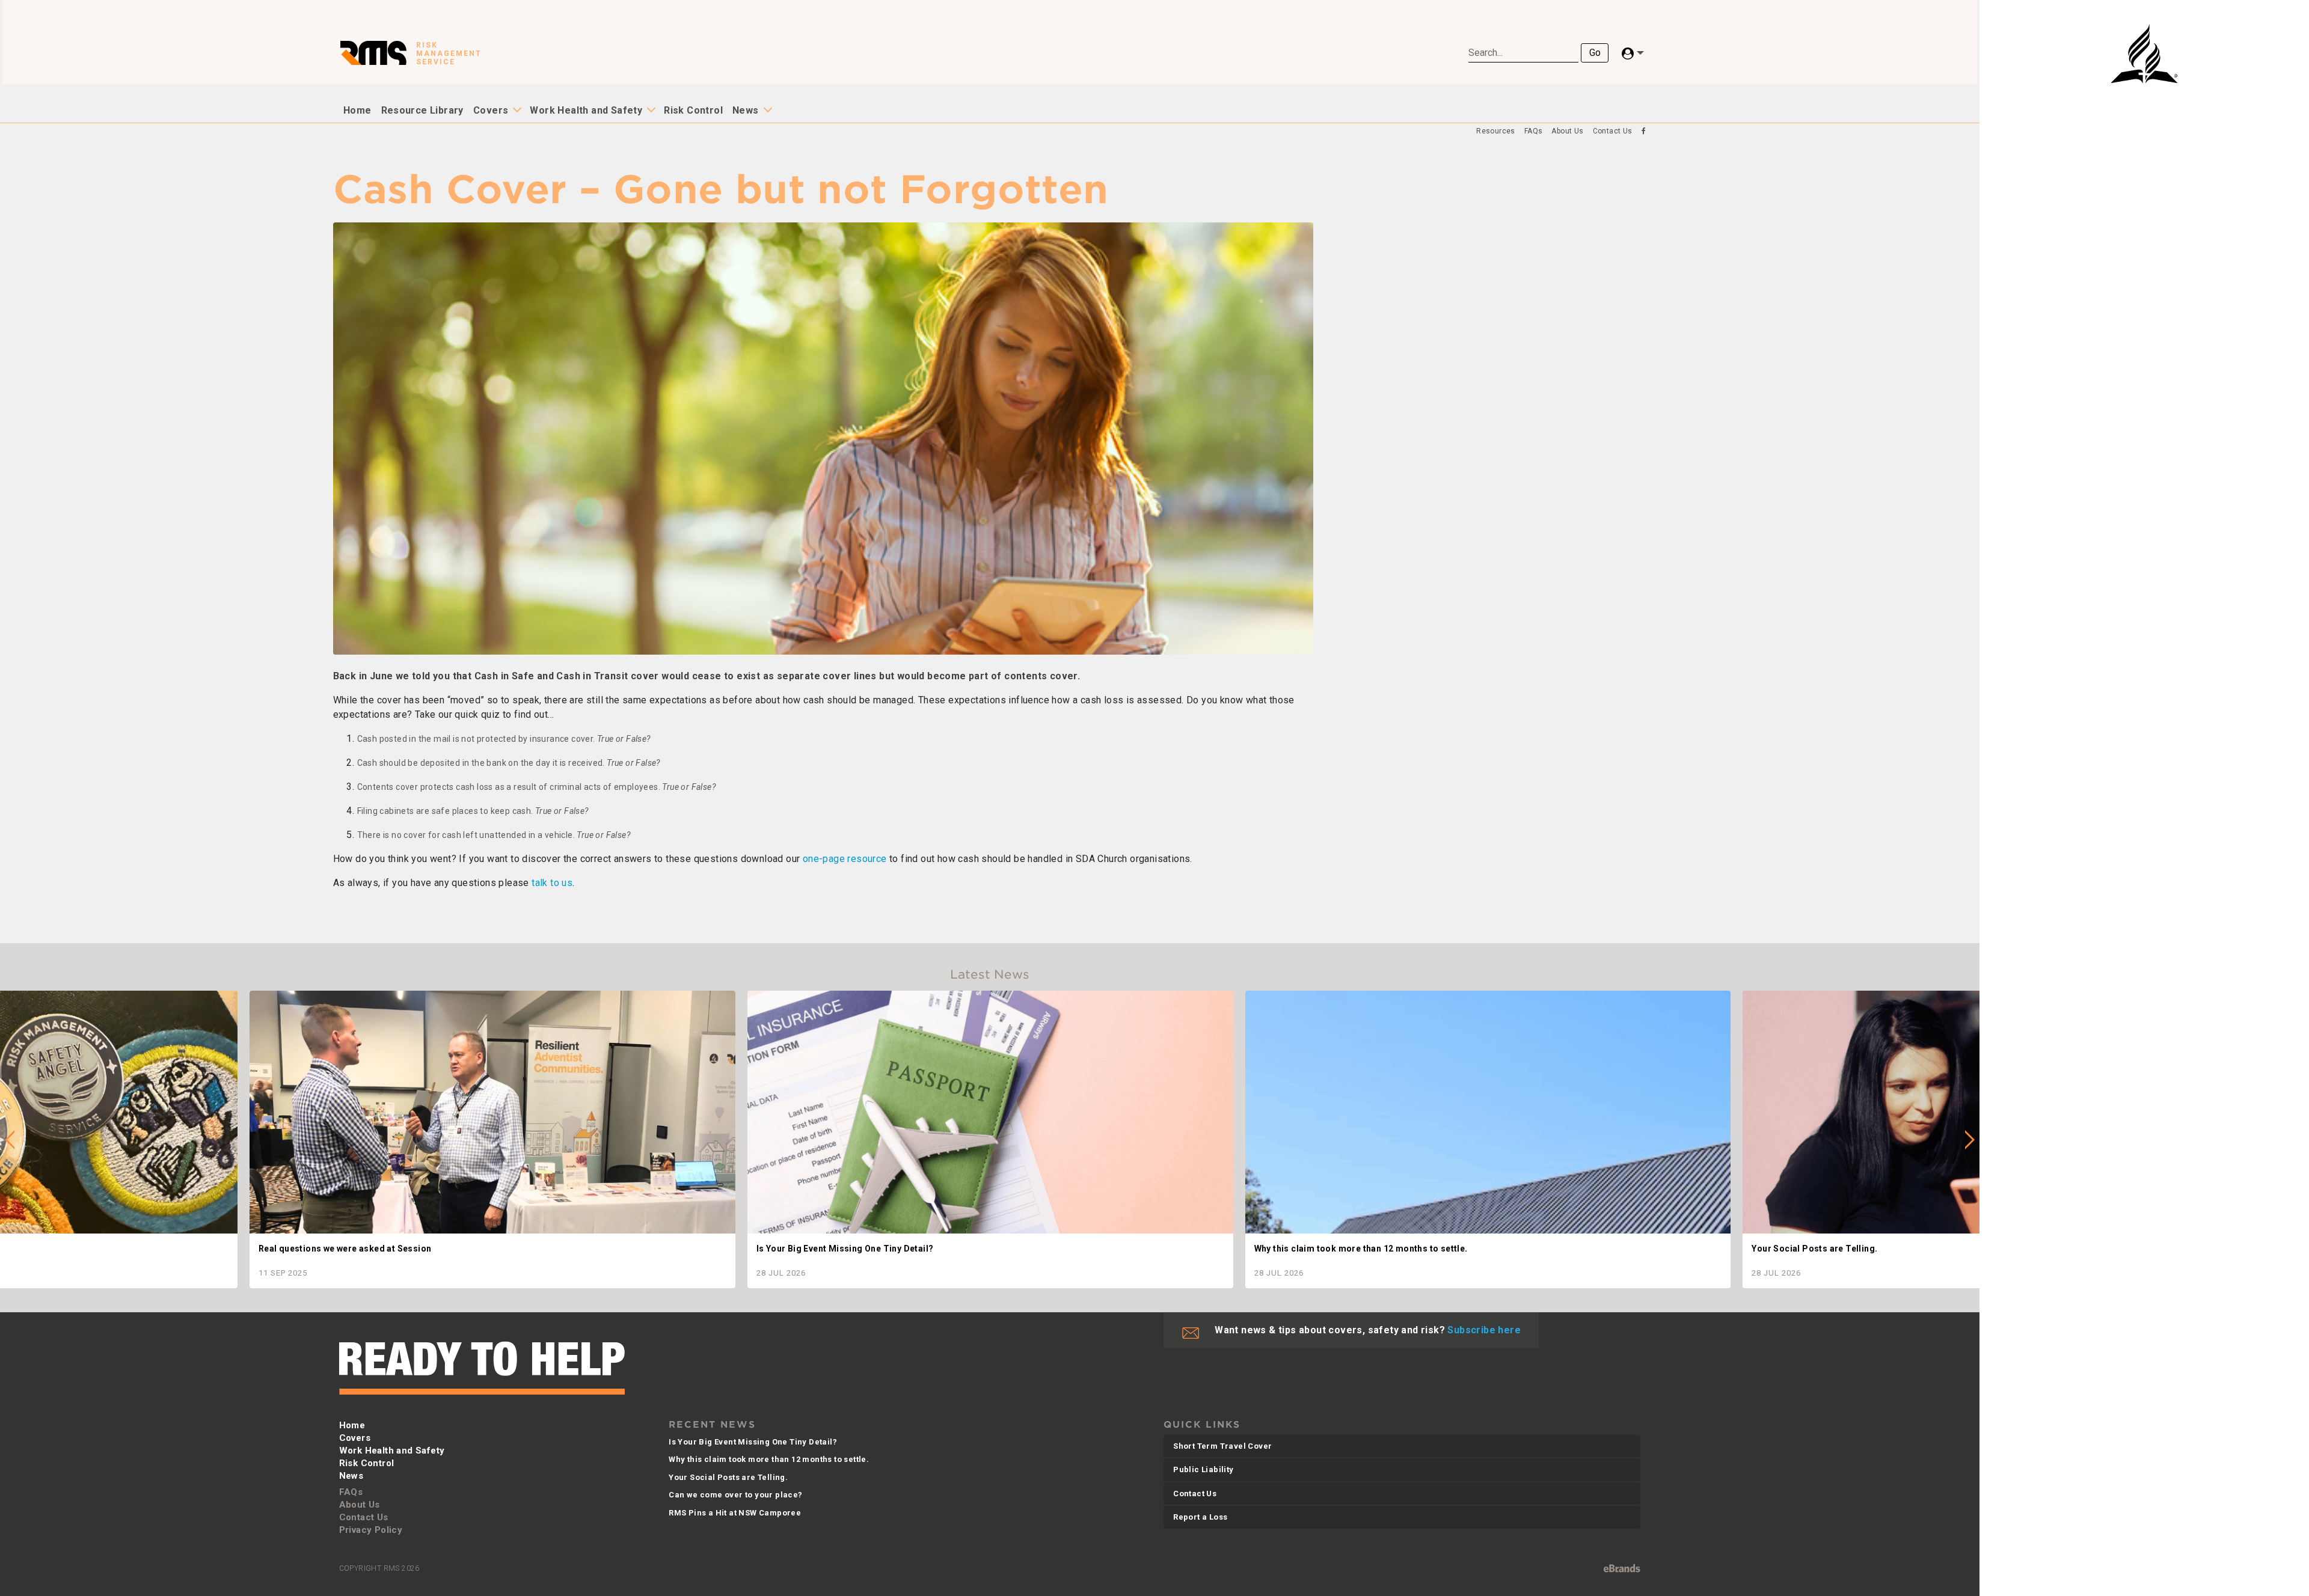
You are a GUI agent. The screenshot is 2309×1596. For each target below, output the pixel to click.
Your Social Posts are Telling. (728, 1477)
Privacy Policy (371, 1530)
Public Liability (1203, 1469)
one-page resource (845, 859)
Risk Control (693, 110)
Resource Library (422, 110)
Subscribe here (1484, 1330)
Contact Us (1613, 131)
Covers (491, 110)
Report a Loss (1200, 1517)
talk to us (552, 883)
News (746, 110)
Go (1595, 53)
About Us (1567, 131)
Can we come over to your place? (735, 1495)
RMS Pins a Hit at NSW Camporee (735, 1513)
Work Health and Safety (586, 110)
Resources (1496, 131)
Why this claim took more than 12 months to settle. (769, 1459)
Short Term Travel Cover (1222, 1446)
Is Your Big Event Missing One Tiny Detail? (753, 1442)
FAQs (1534, 131)
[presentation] (10, 1140)
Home (357, 110)
